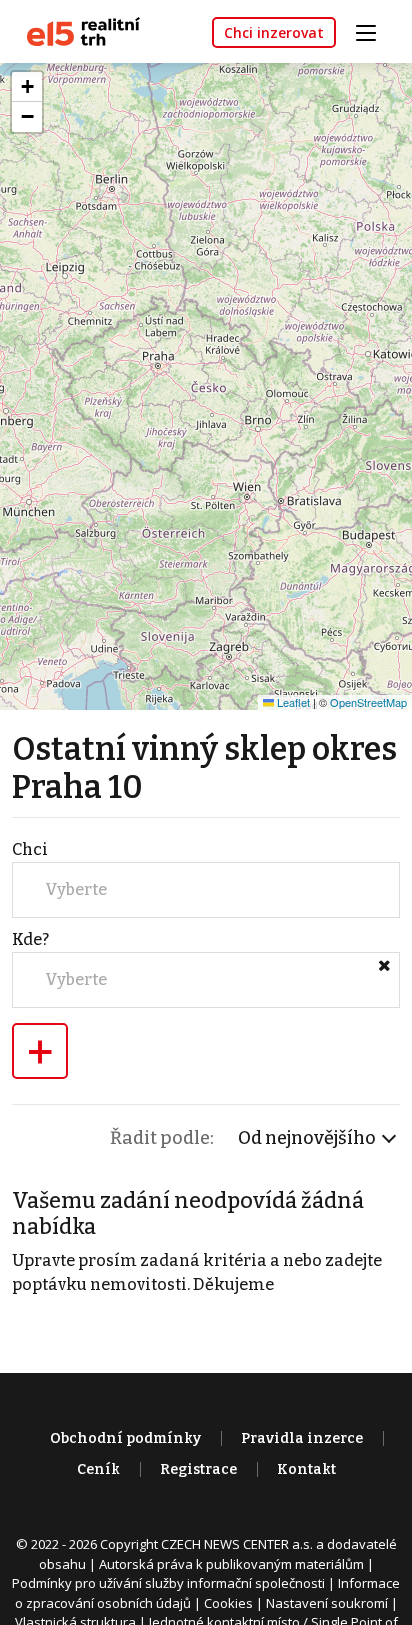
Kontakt (306, 1469)
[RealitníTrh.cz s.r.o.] (76, 30)
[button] (27, 87)
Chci (30, 849)
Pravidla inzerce (302, 1438)
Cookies (228, 1603)
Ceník (98, 1469)
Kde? (30, 939)
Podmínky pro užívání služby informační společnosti (168, 1583)
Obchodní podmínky (125, 1438)
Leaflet (292, 702)
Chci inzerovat (274, 32)
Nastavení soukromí (327, 1603)
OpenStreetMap (368, 702)
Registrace (198, 1469)
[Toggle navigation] (373, 30)
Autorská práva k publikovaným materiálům (231, 1564)
